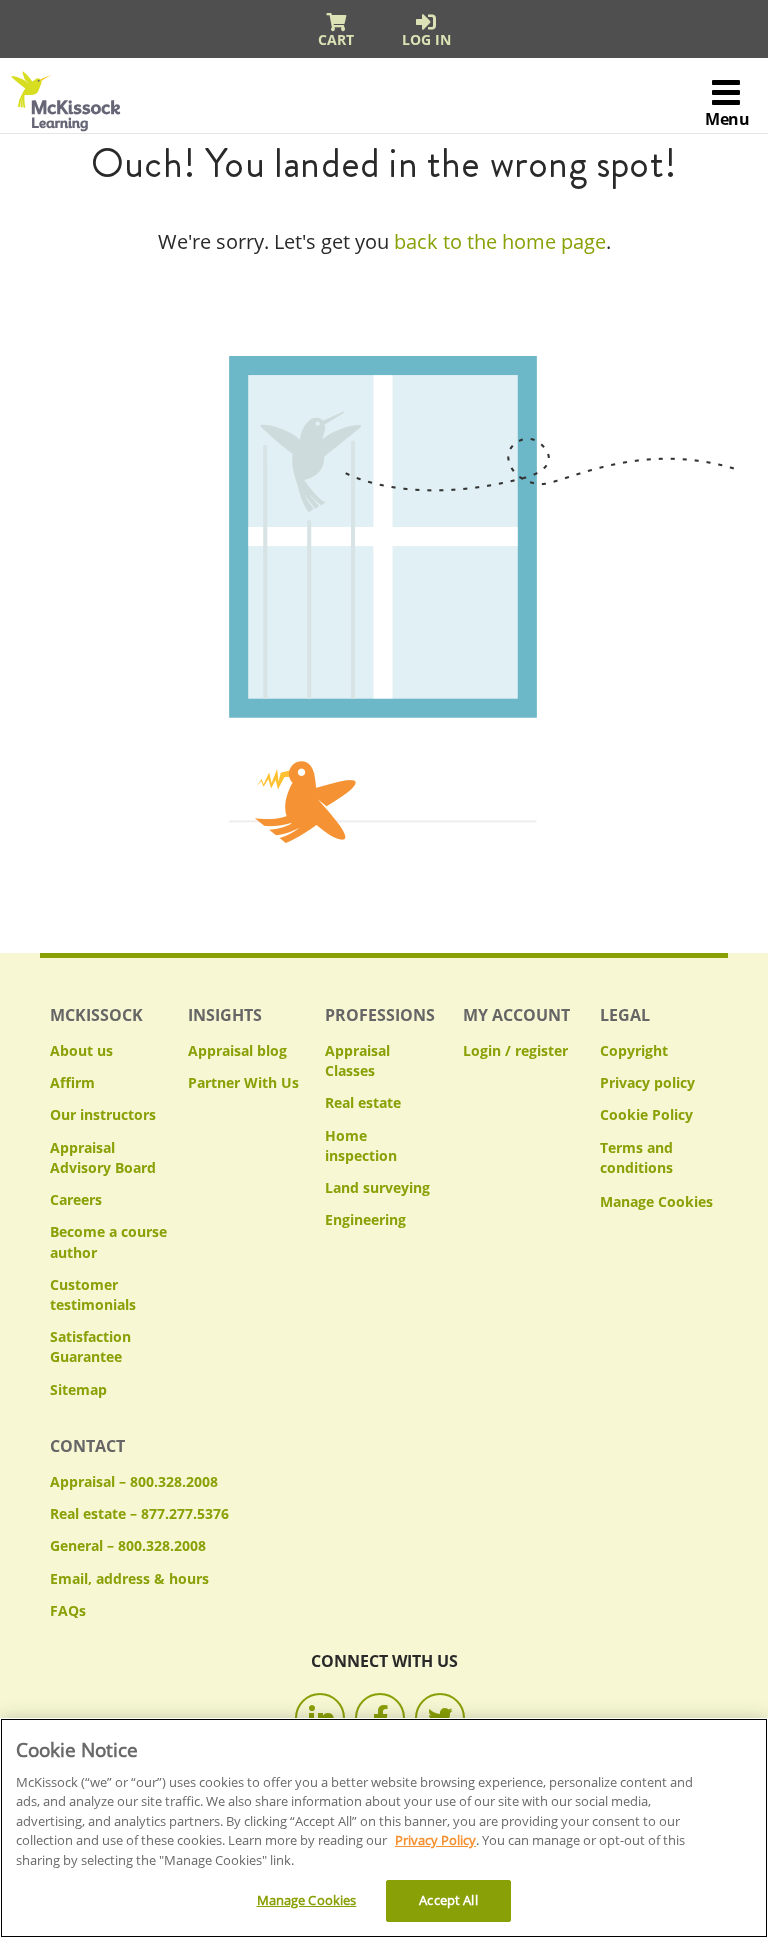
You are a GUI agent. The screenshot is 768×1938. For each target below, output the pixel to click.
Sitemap (78, 1389)
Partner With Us (243, 1082)
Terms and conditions (636, 1157)
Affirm (72, 1082)
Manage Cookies (656, 1202)
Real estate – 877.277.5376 (139, 1513)
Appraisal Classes (357, 1060)
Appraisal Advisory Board (103, 1157)
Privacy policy (647, 1082)
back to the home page (500, 241)
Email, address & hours (129, 1578)
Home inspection (361, 1145)
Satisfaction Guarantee (90, 1346)
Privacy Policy (435, 1840)
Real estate (363, 1102)
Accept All (448, 1900)
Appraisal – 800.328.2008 (134, 1481)
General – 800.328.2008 (128, 1545)
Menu (727, 119)
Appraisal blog (237, 1050)
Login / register (515, 1050)
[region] (384, 1828)
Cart (336, 39)
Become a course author (108, 1241)
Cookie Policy (646, 1114)
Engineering (365, 1219)
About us (81, 1050)
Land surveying (377, 1187)
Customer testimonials (93, 1294)
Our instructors (103, 1114)
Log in (426, 39)
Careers (76, 1199)
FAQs (68, 1610)
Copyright (634, 1050)
